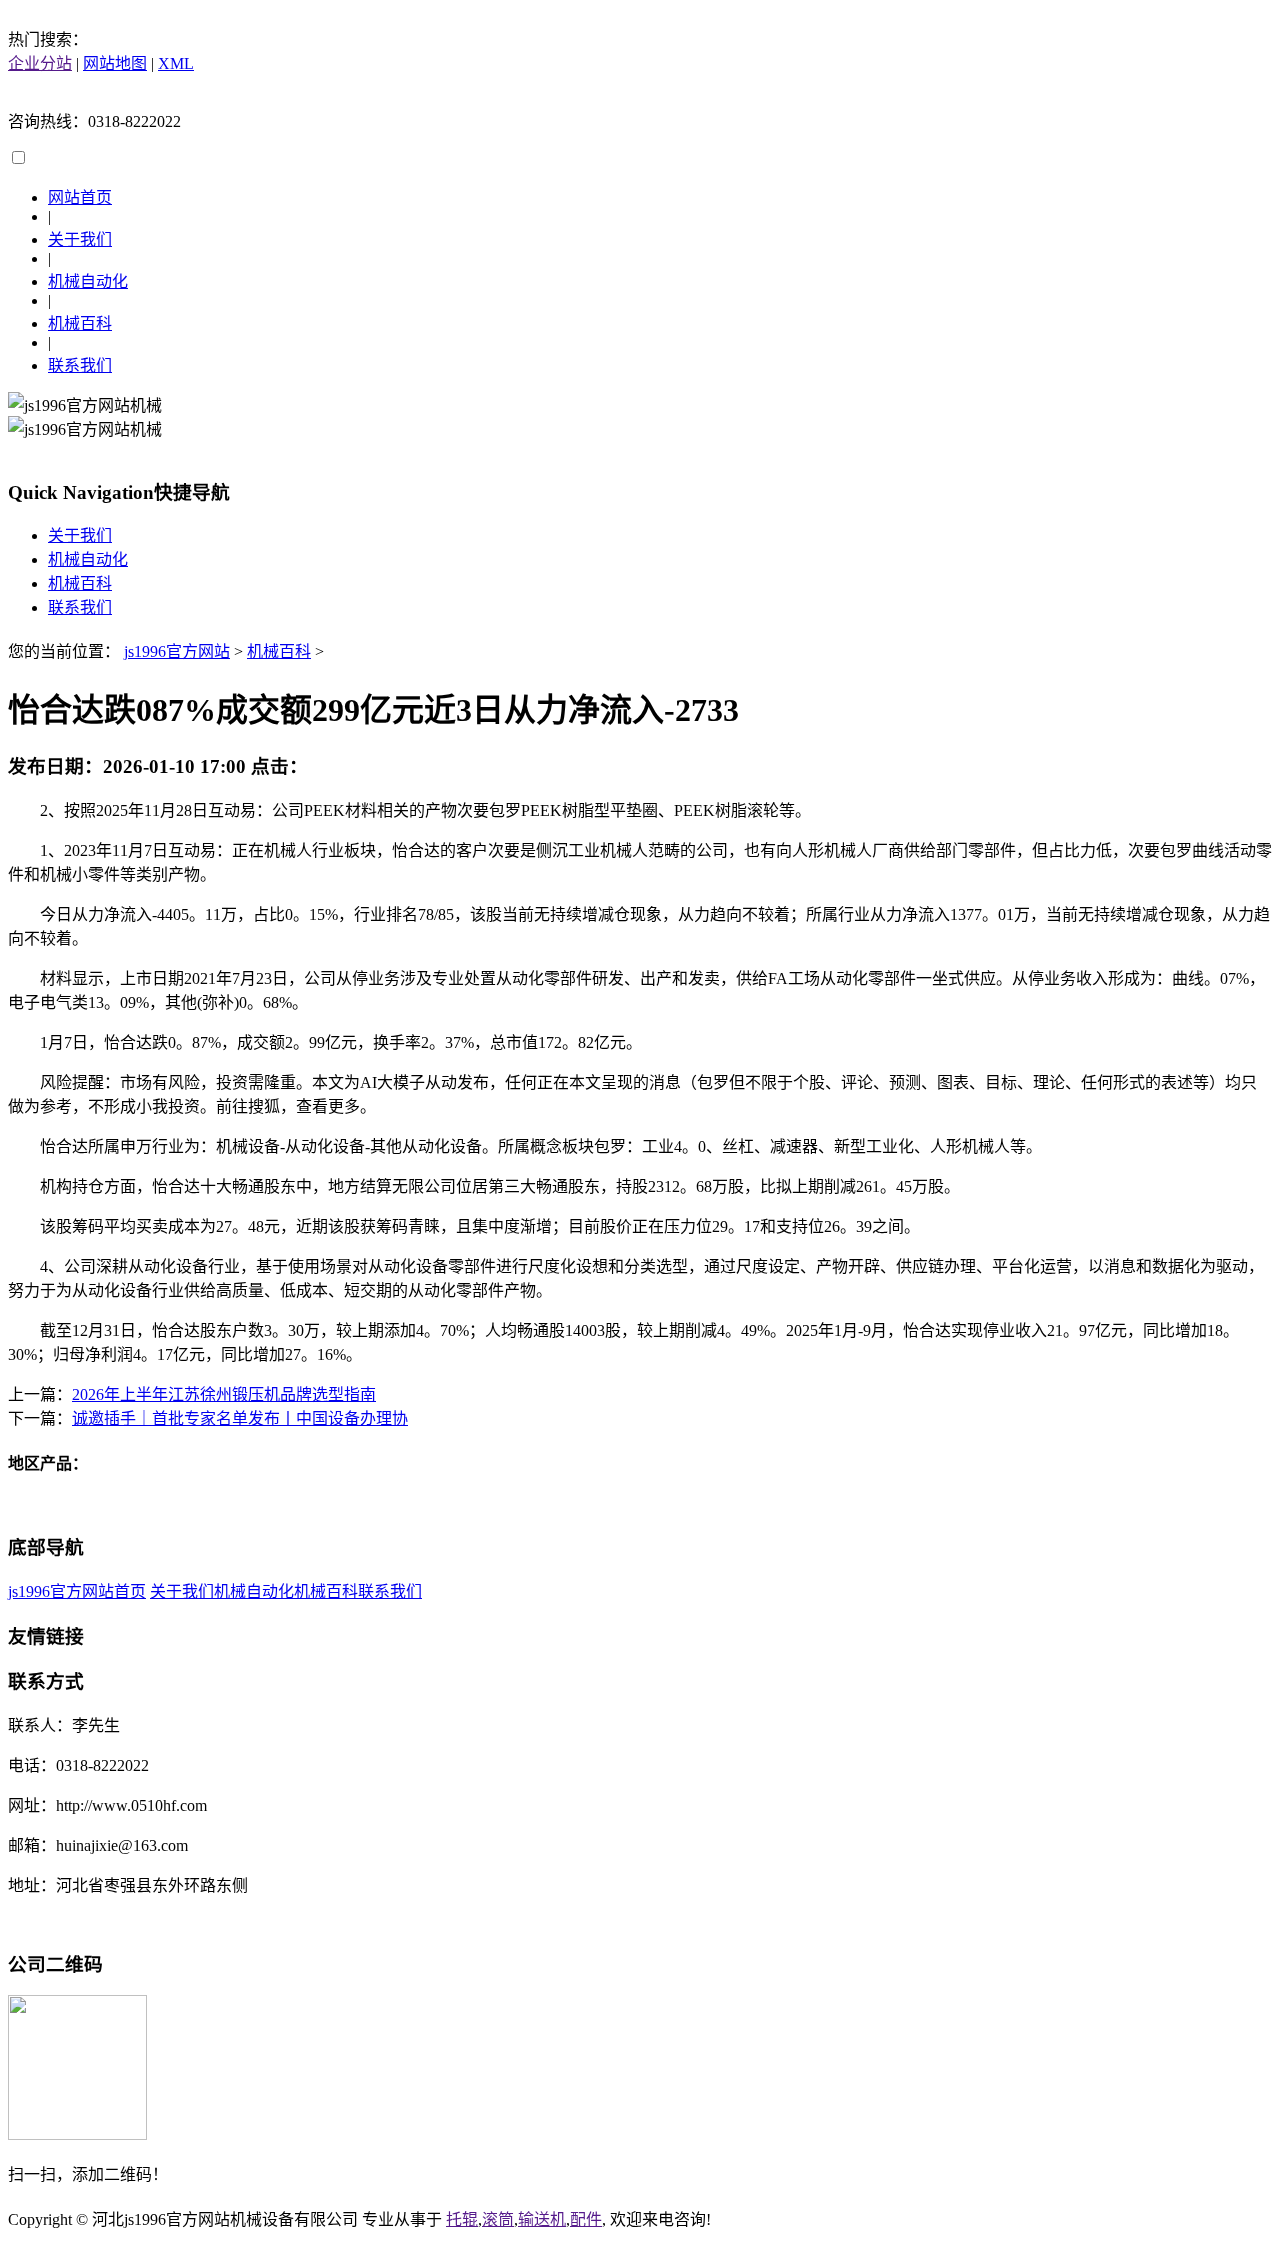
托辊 (462, 2219)
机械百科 (80, 323)
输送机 (542, 2219)
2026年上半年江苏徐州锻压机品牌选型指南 (224, 1394)
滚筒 (498, 2219)
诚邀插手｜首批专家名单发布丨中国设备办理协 (240, 1418)
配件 (586, 2219)
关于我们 (80, 239)
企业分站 (40, 63)
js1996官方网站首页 (77, 1591)
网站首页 (80, 197)
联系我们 (80, 365)
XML (176, 63)
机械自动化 (88, 281)
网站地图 (115, 63)
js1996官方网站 (177, 651)
